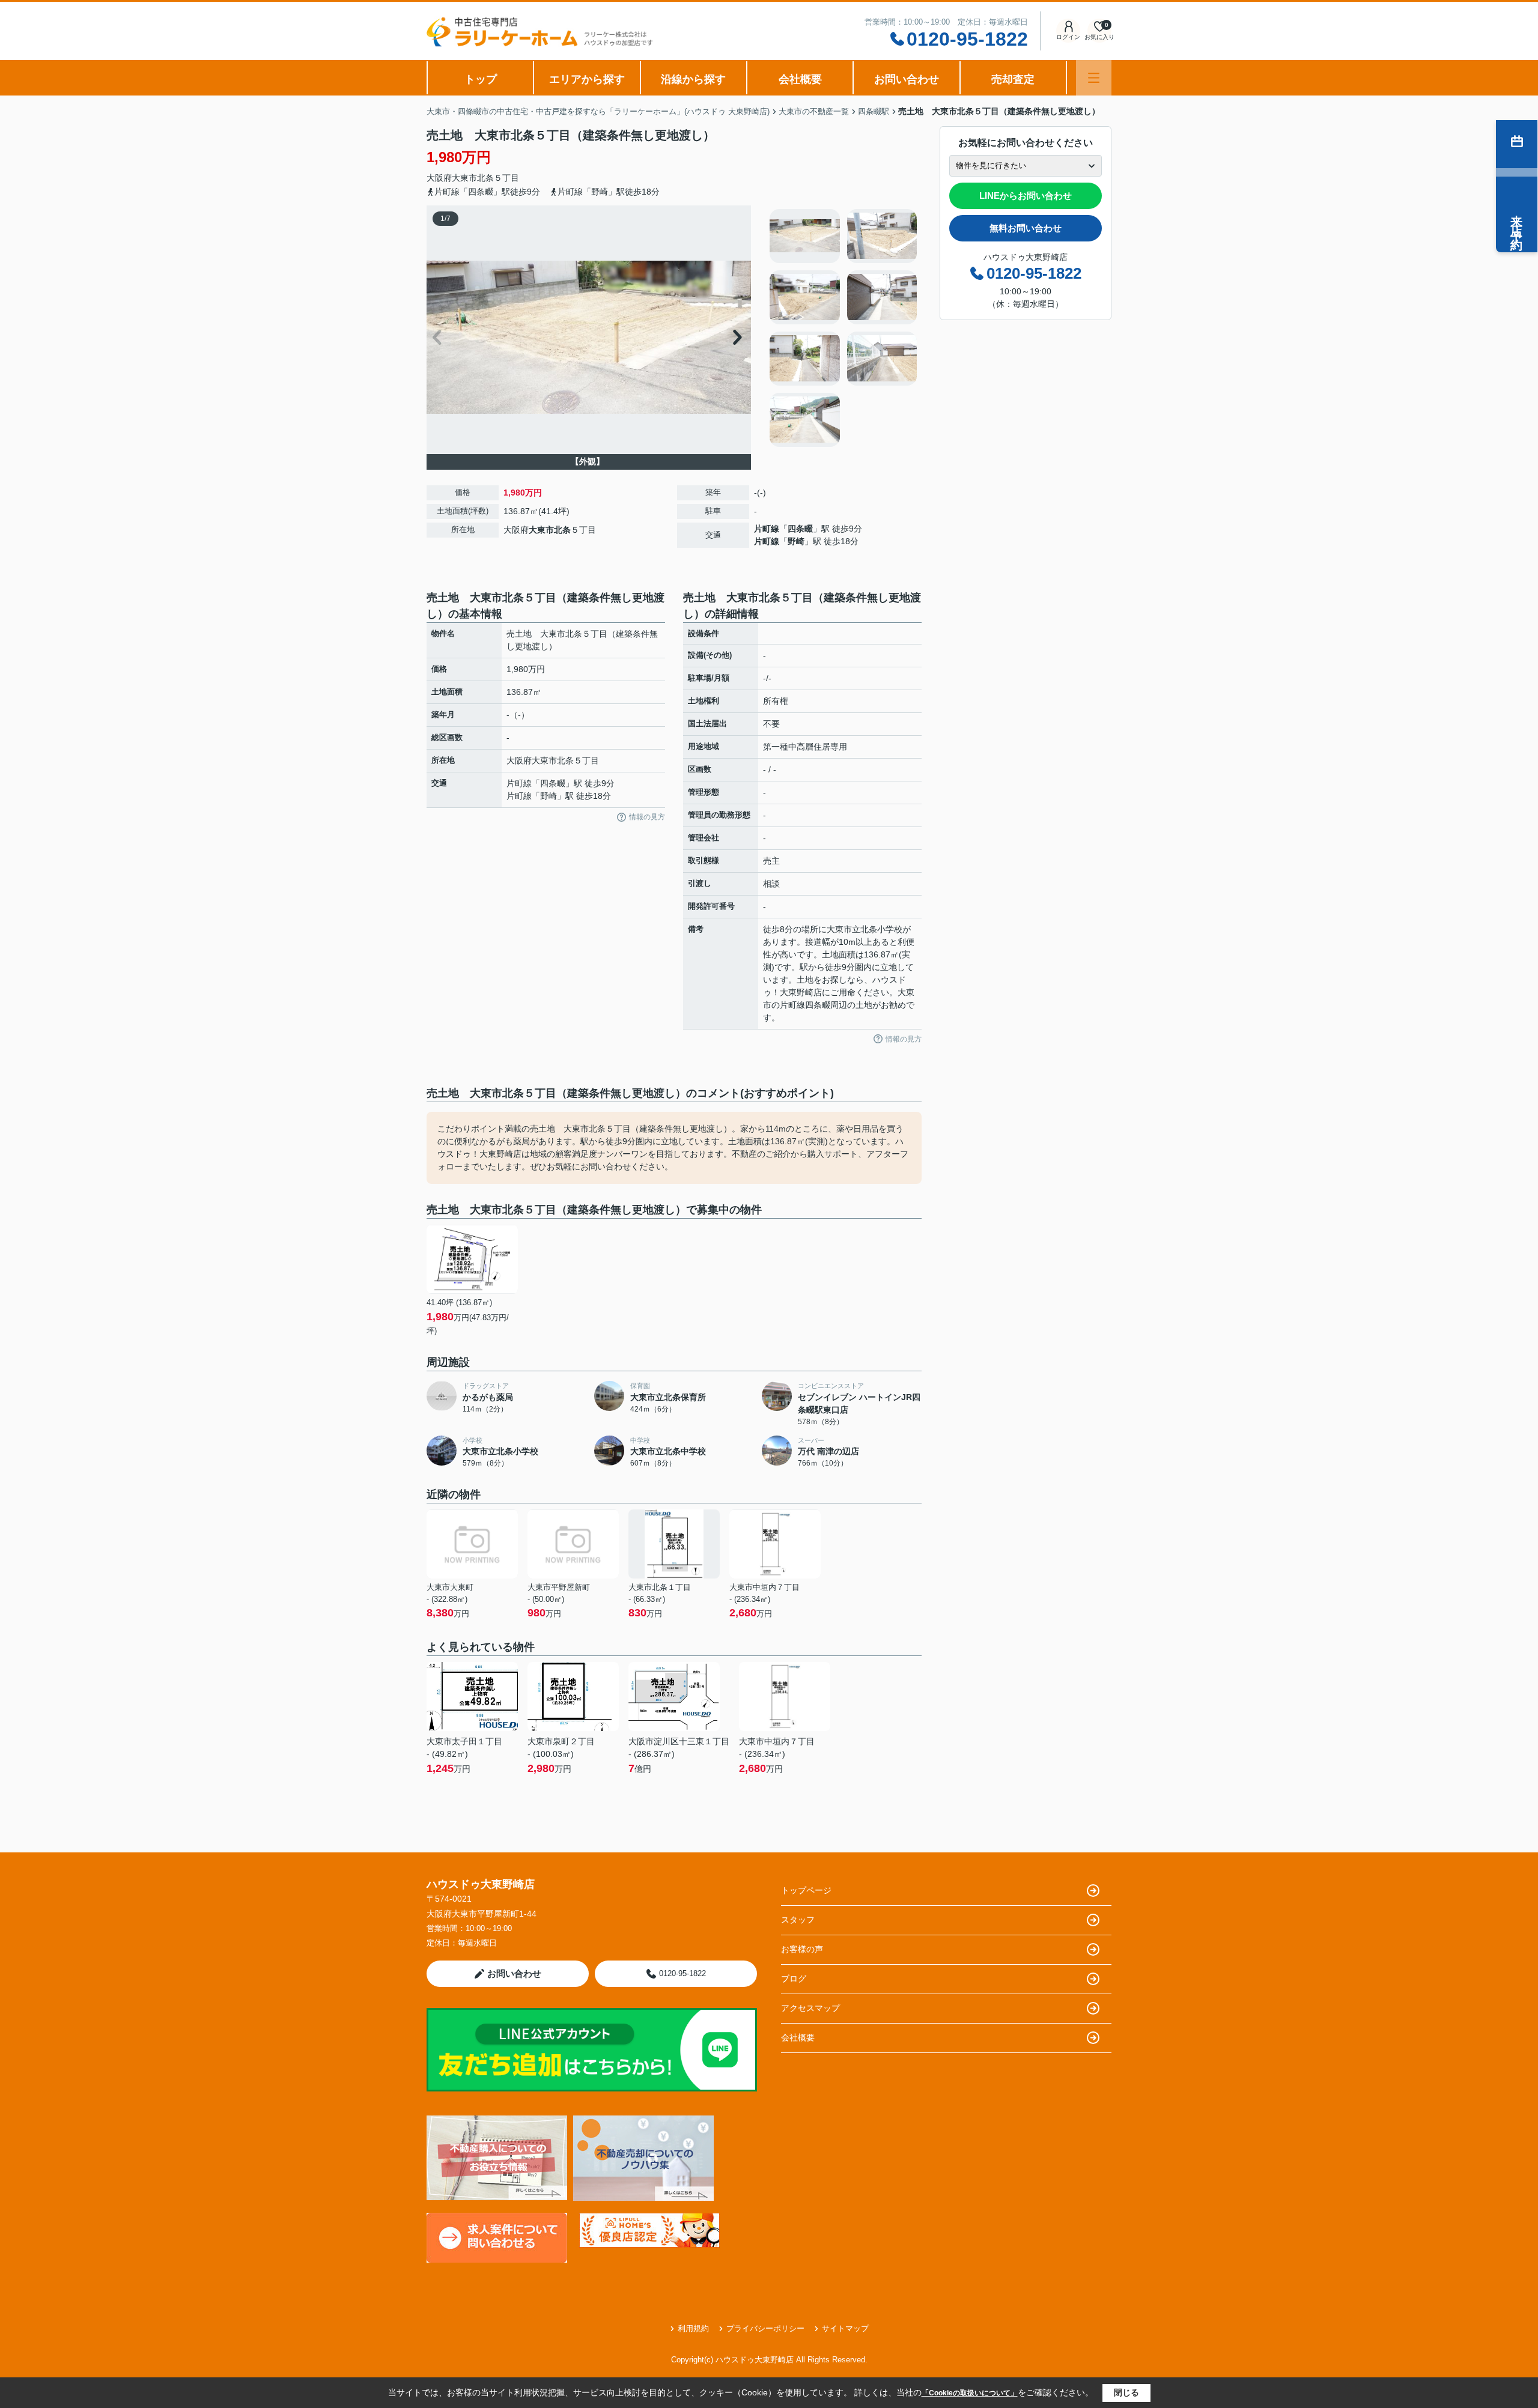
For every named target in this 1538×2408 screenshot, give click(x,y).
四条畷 (800, 529)
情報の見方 (647, 817)
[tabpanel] (844, 328)
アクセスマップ (810, 2008)
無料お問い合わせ (1026, 228)
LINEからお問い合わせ (1026, 196)
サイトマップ (845, 2328)
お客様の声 (802, 1949)
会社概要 (800, 79)
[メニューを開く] (1094, 78)
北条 (485, 178)
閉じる (1126, 2392)
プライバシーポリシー (765, 2328)
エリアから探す (587, 79)
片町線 (767, 529)
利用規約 (693, 2328)
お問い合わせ (907, 79)
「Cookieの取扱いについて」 (970, 2393)
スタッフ (798, 1920)
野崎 (796, 541)
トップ (481, 79)
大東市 (464, 178)
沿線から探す (693, 79)
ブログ (794, 1979)
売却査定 (1013, 79)
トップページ (806, 1890)
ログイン (1068, 37)
